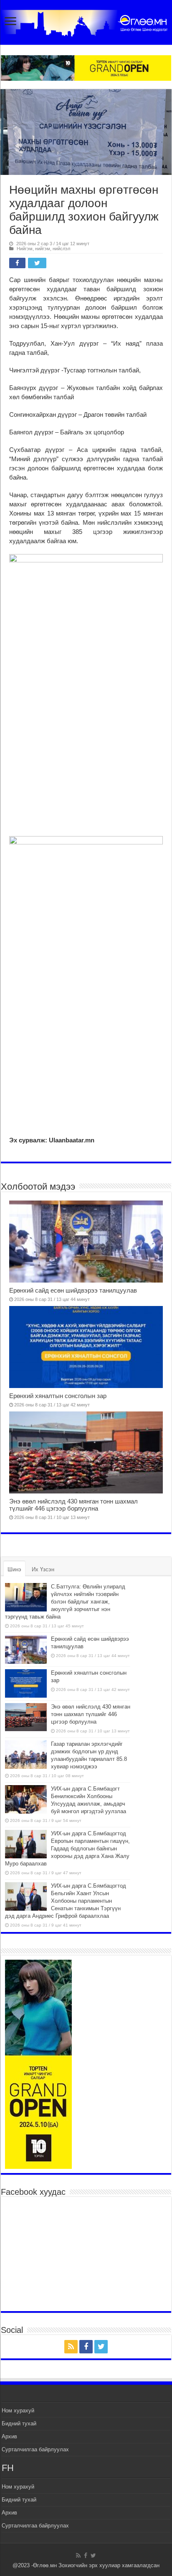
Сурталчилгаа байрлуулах (35, 2449)
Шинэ (14, 1569)
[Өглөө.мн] (86, 21)
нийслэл (61, 249)
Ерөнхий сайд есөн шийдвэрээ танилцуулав (73, 1290)
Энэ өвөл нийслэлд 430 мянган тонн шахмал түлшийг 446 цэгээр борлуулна (73, 1505)
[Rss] (71, 2347)
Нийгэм (25, 249)
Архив (9, 2436)
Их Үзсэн (43, 1569)
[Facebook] (86, 2347)
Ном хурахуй (18, 2411)
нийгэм (43, 249)
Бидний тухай (19, 2423)
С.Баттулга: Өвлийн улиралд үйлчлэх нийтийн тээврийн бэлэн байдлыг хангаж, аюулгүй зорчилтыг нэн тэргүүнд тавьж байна (65, 1602)
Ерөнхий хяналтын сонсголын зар (58, 1396)
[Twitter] (101, 2347)
